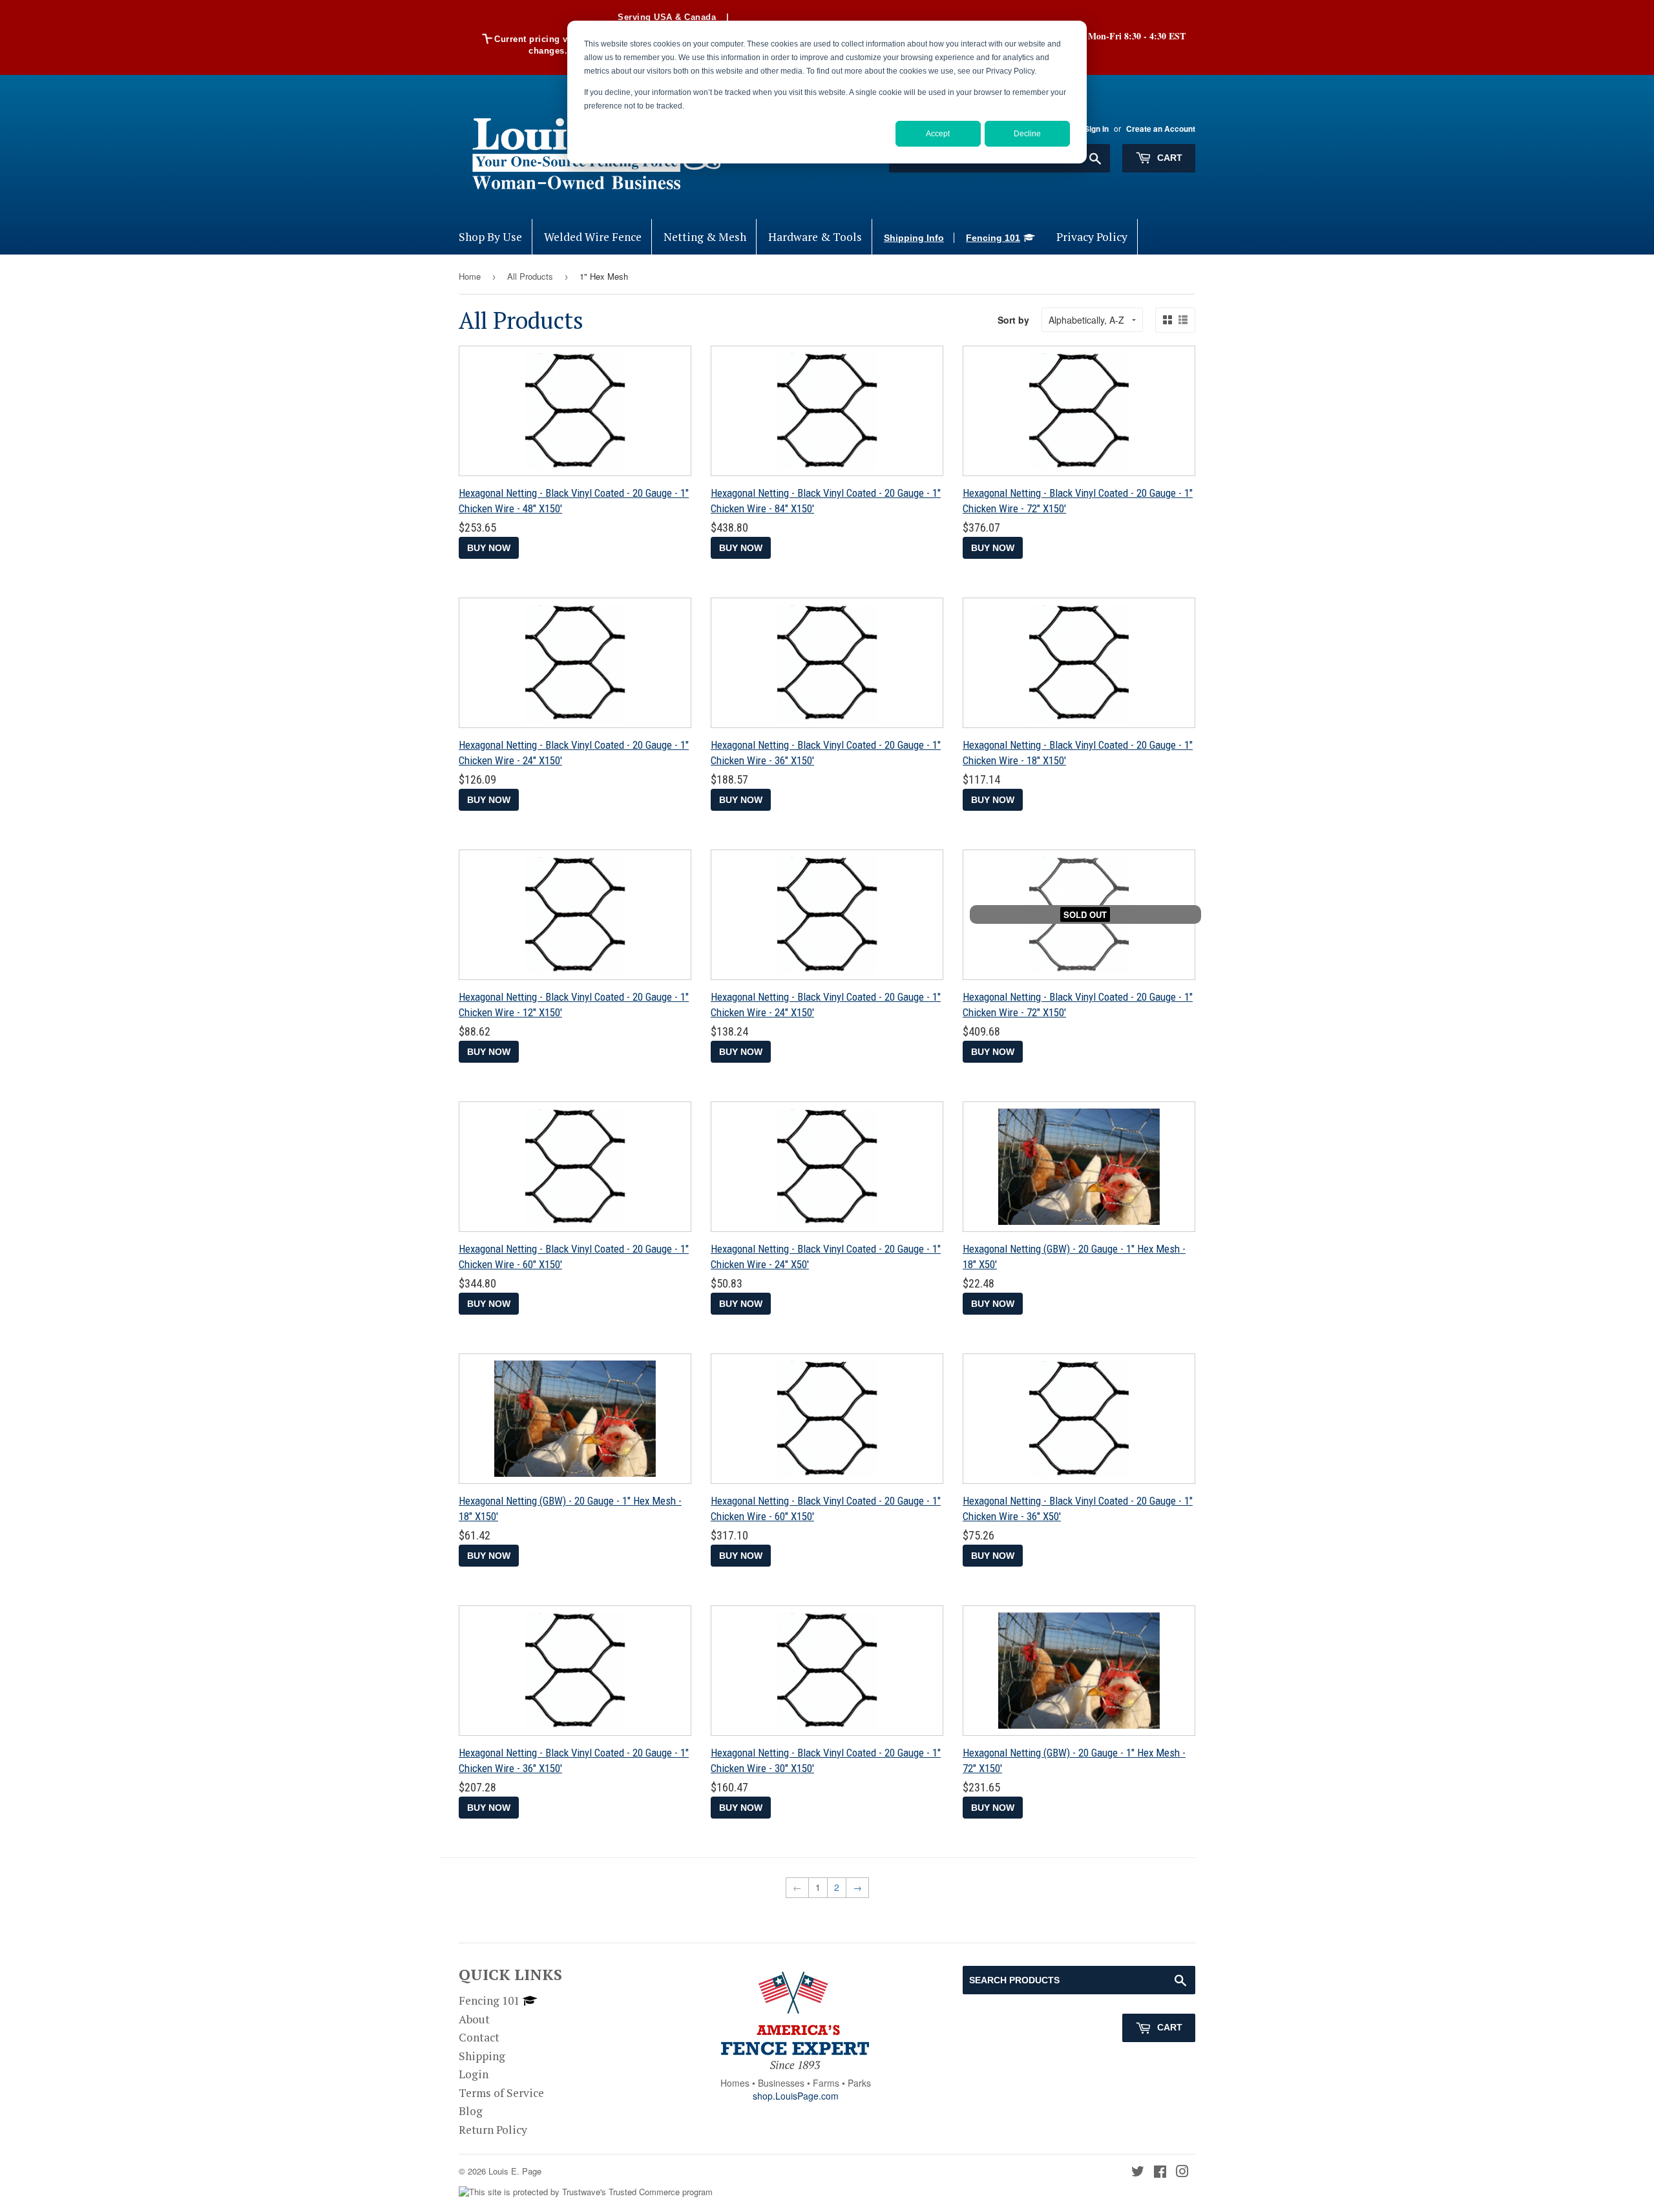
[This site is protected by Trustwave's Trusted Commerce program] (586, 2192)
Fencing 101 (993, 238)
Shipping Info (914, 238)
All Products (530, 276)
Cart (1168, 158)
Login (474, 2074)
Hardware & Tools (815, 237)
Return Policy (493, 2130)
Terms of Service (501, 2093)
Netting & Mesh (705, 237)
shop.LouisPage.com (796, 2096)
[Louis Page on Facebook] (1160, 2172)
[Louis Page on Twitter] (1138, 2172)
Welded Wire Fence (593, 237)
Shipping (482, 2056)
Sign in (1096, 129)
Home (470, 276)
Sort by (1013, 320)
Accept (938, 134)
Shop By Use (490, 237)
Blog (471, 2111)
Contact (479, 2037)
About (474, 2019)
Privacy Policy (1092, 237)
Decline (1027, 134)
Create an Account (1161, 129)
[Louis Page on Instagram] (1182, 2172)
